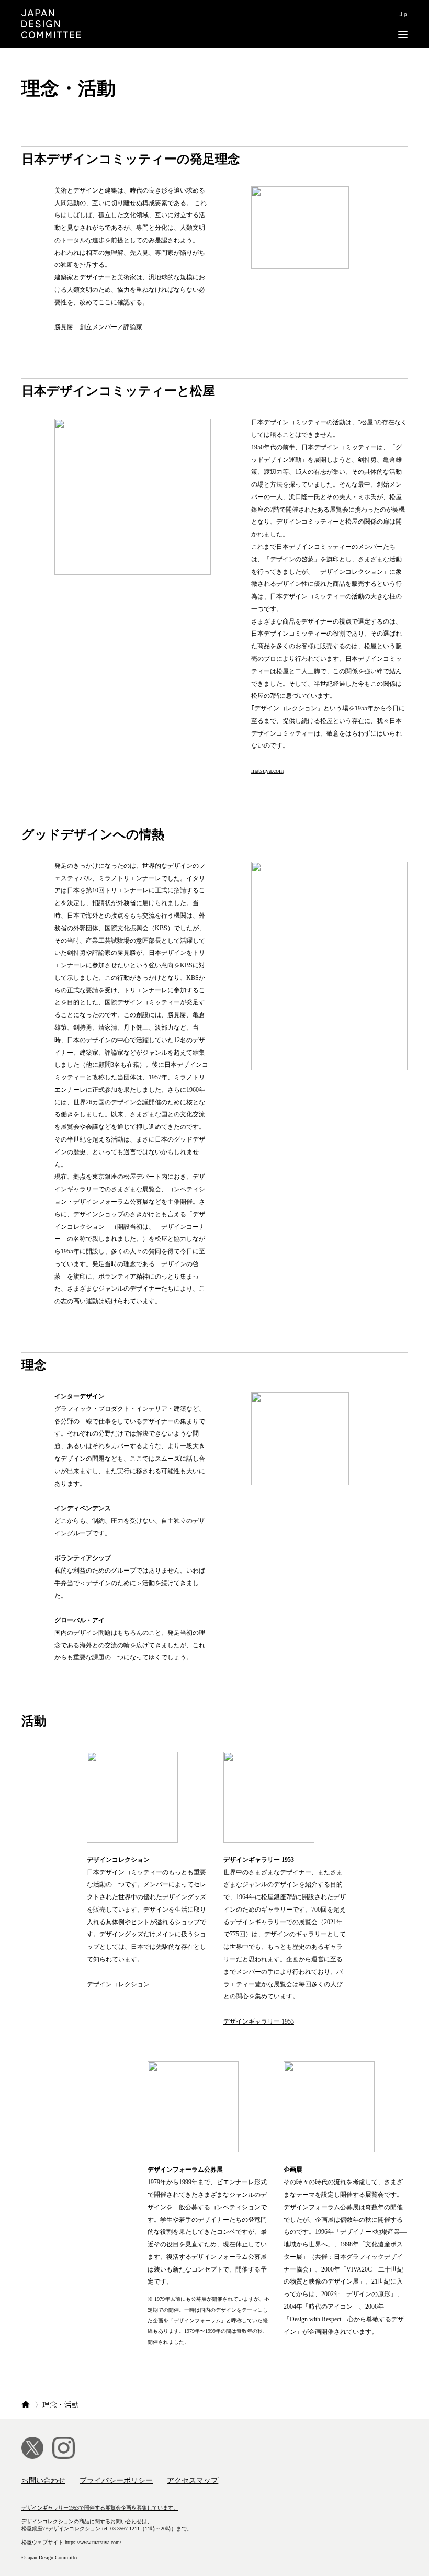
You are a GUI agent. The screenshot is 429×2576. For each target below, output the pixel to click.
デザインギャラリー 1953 (259, 2021)
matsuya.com (267, 771)
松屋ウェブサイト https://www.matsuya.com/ (71, 2542)
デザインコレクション (118, 1984)
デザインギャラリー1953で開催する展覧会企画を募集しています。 (100, 2508)
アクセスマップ (193, 2481)
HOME (26, 2405)
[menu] (403, 24)
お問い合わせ (43, 2481)
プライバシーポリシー (116, 2481)
